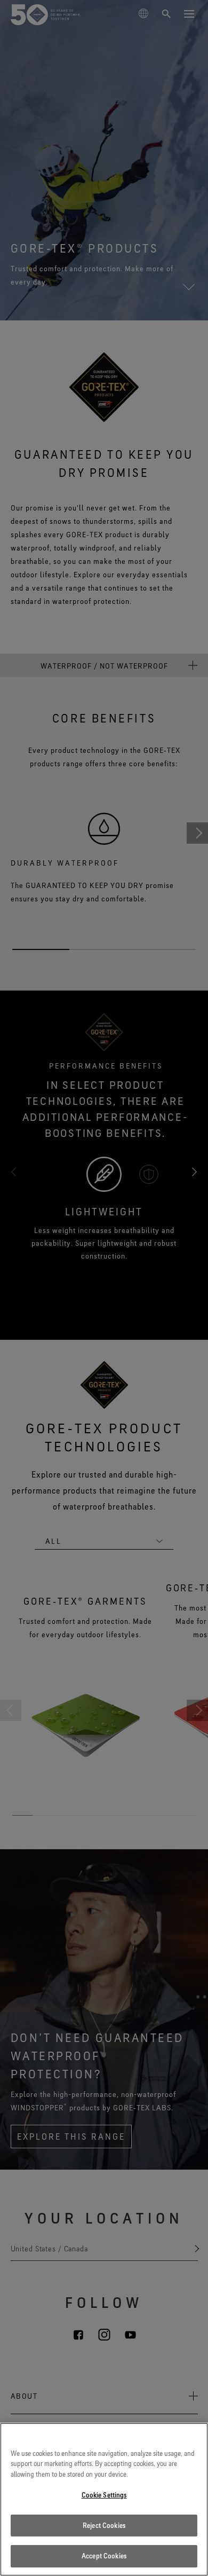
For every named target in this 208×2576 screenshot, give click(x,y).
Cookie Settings (104, 2495)
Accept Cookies (104, 2556)
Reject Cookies (104, 2525)
